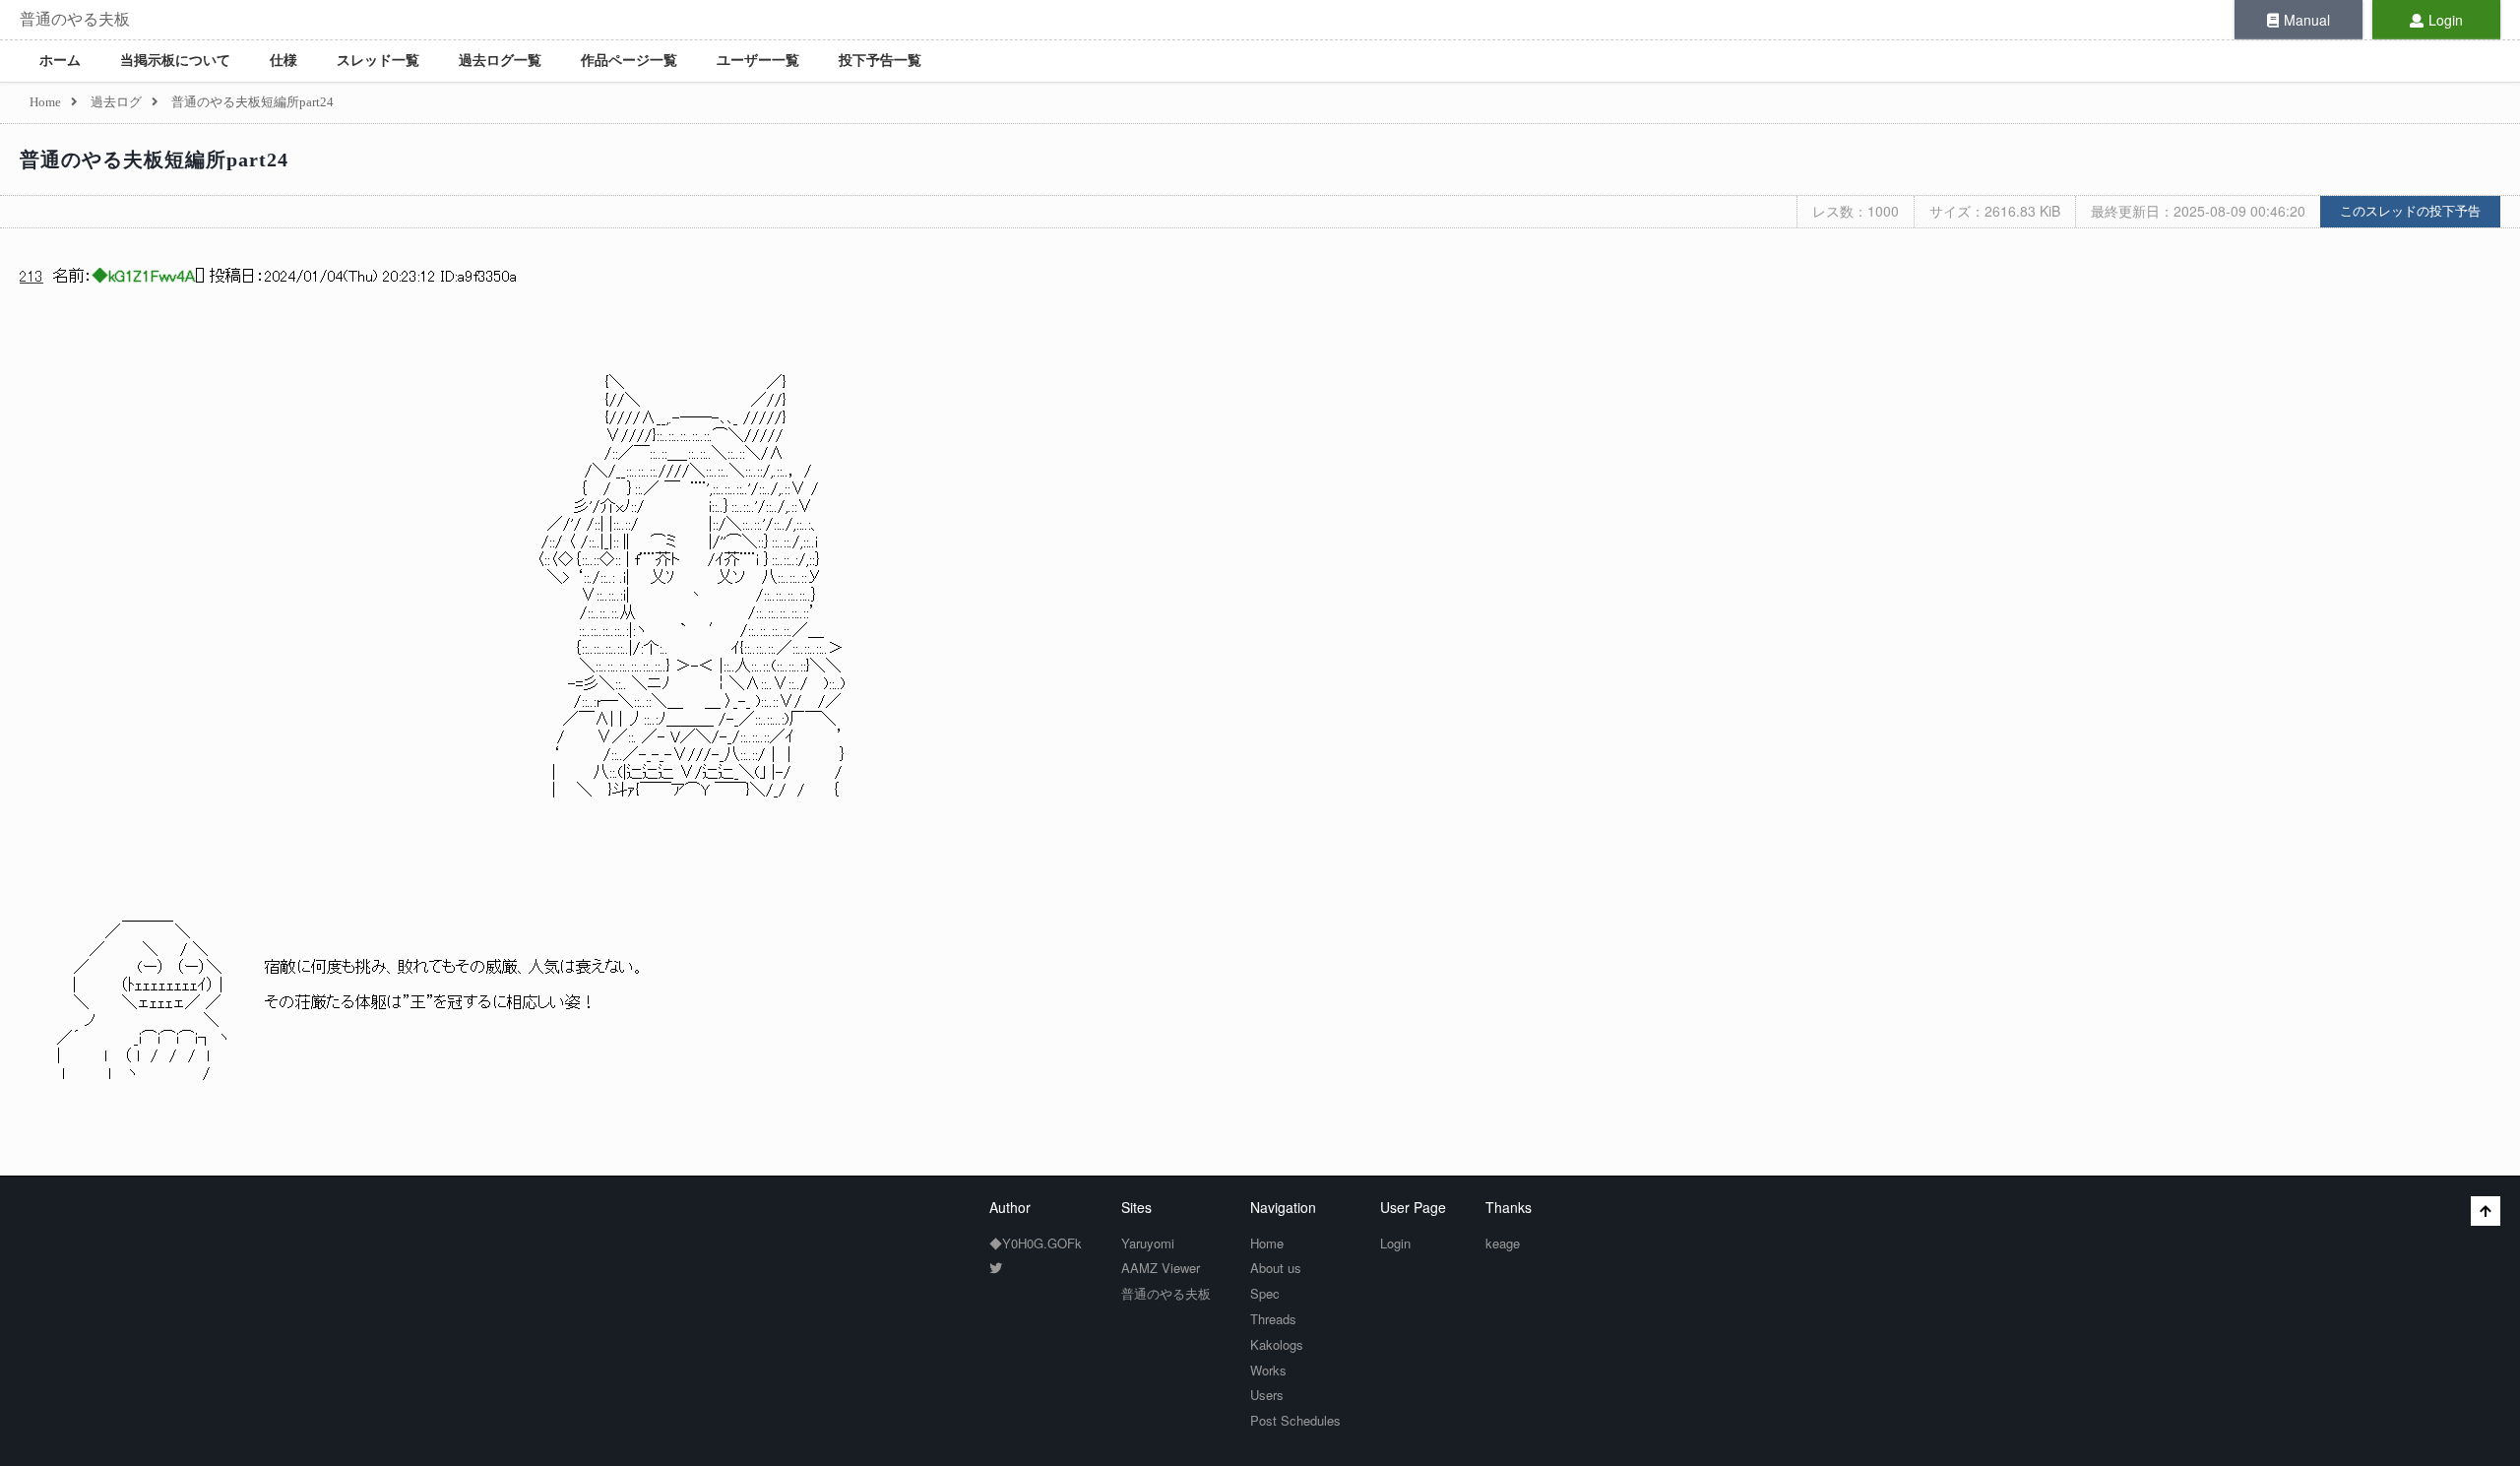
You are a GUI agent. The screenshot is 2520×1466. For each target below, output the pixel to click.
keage (1503, 1243)
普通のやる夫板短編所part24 (154, 159)
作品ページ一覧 (629, 61)
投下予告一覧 (880, 61)
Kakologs (1277, 1344)
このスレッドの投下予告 (2410, 211)
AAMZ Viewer (1161, 1268)
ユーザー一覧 (758, 61)
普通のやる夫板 (75, 19)
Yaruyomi (1148, 1243)
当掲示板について (175, 61)
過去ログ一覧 (500, 61)
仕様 (283, 61)
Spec (1265, 1293)
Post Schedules (1295, 1420)
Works (1268, 1370)
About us (1276, 1268)
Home (1267, 1243)
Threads (1273, 1319)
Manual (2307, 20)
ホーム (60, 61)
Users (1267, 1395)
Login (2446, 20)
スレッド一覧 (378, 61)
